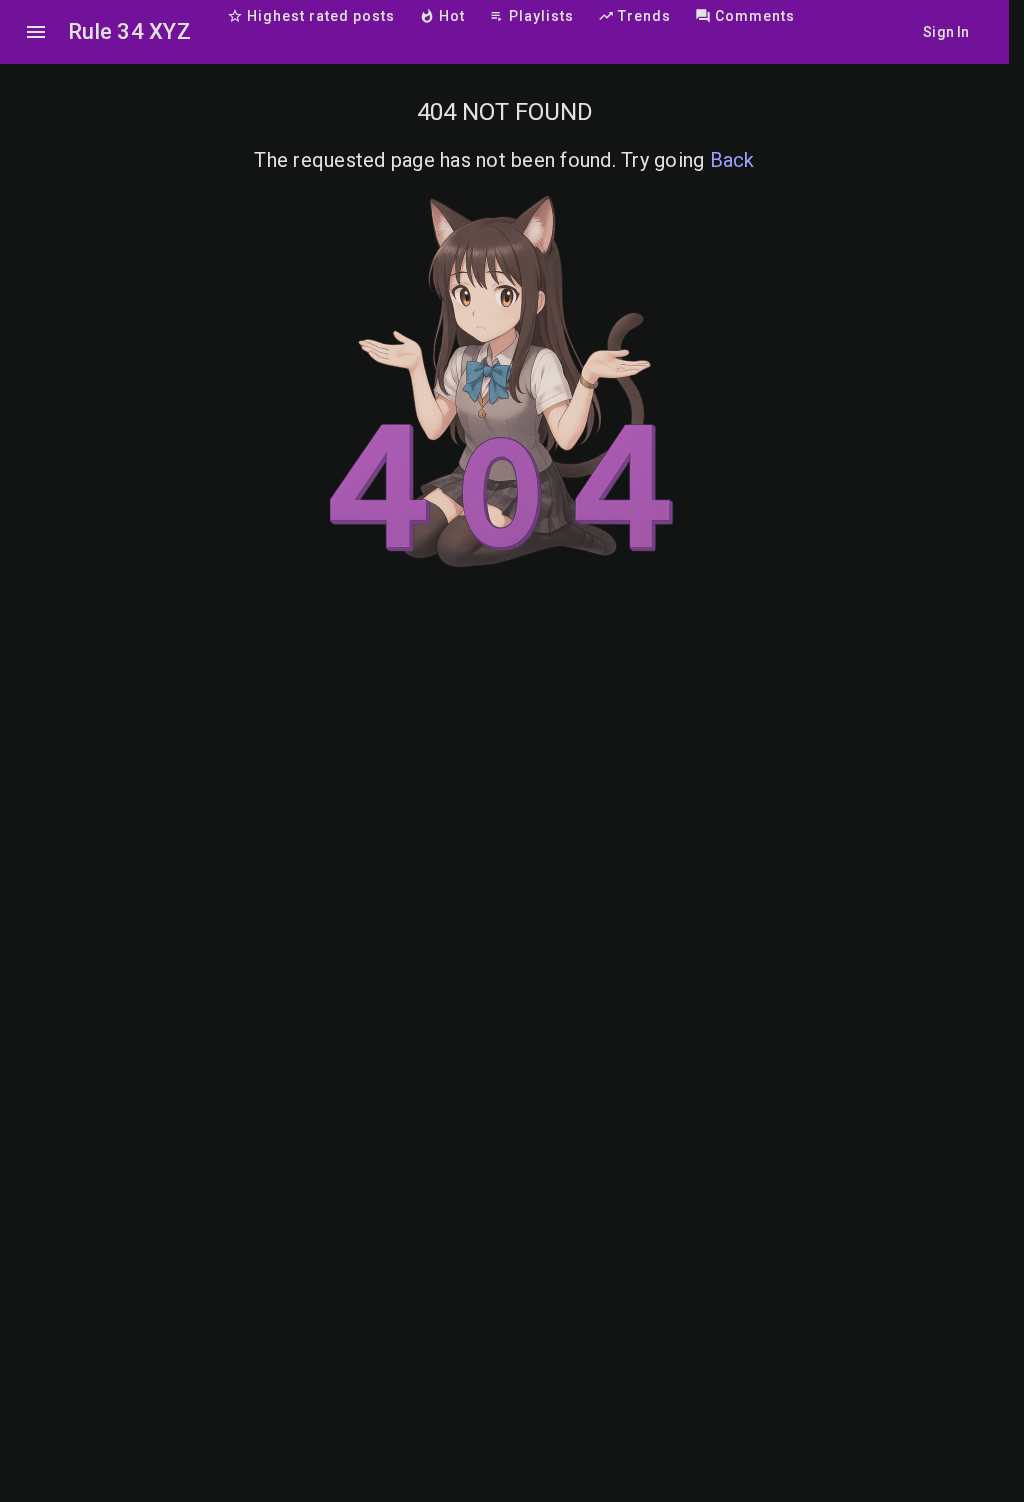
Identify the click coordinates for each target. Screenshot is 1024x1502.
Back (732, 160)
